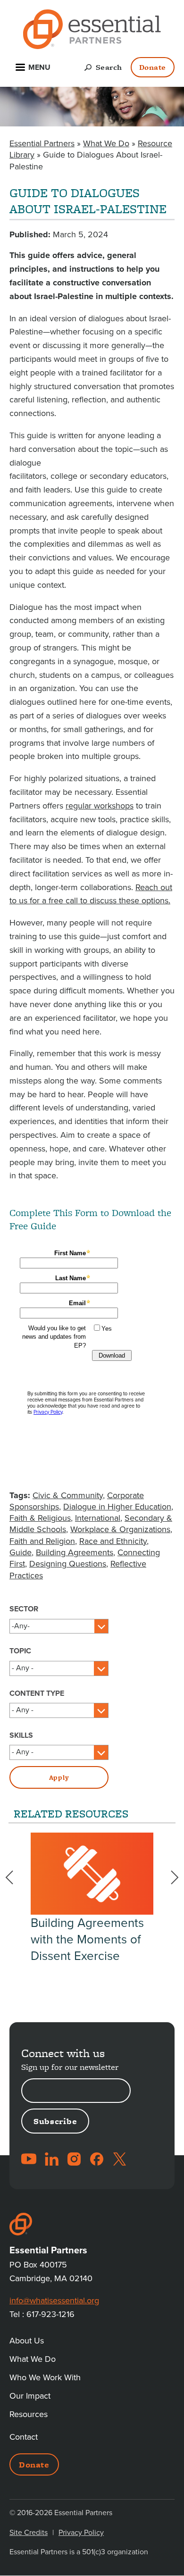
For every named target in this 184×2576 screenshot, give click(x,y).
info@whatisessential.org (54, 2301)
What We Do (106, 143)
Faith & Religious (40, 1518)
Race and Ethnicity (113, 1541)
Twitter (119, 2159)
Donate (153, 67)
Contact (24, 2437)
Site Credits (29, 2533)
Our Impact (30, 2396)
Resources (29, 2414)
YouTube (29, 2159)
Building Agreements (75, 1552)
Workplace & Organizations (120, 1529)
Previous (15, 1877)
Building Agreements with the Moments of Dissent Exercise (87, 1939)
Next (169, 1877)
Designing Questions (68, 1564)
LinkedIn (51, 2159)
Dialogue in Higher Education (117, 1507)
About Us (27, 2341)
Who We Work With (45, 2377)
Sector (24, 1609)
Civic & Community (68, 1495)
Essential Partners (42, 143)
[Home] (92, 31)
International (98, 1518)
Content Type (37, 1693)
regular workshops (100, 806)
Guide (21, 1552)
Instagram (74, 2159)
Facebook (97, 2159)
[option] (92, 1898)
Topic (20, 1651)
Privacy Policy (81, 2533)
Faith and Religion (42, 1541)
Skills (21, 1735)
